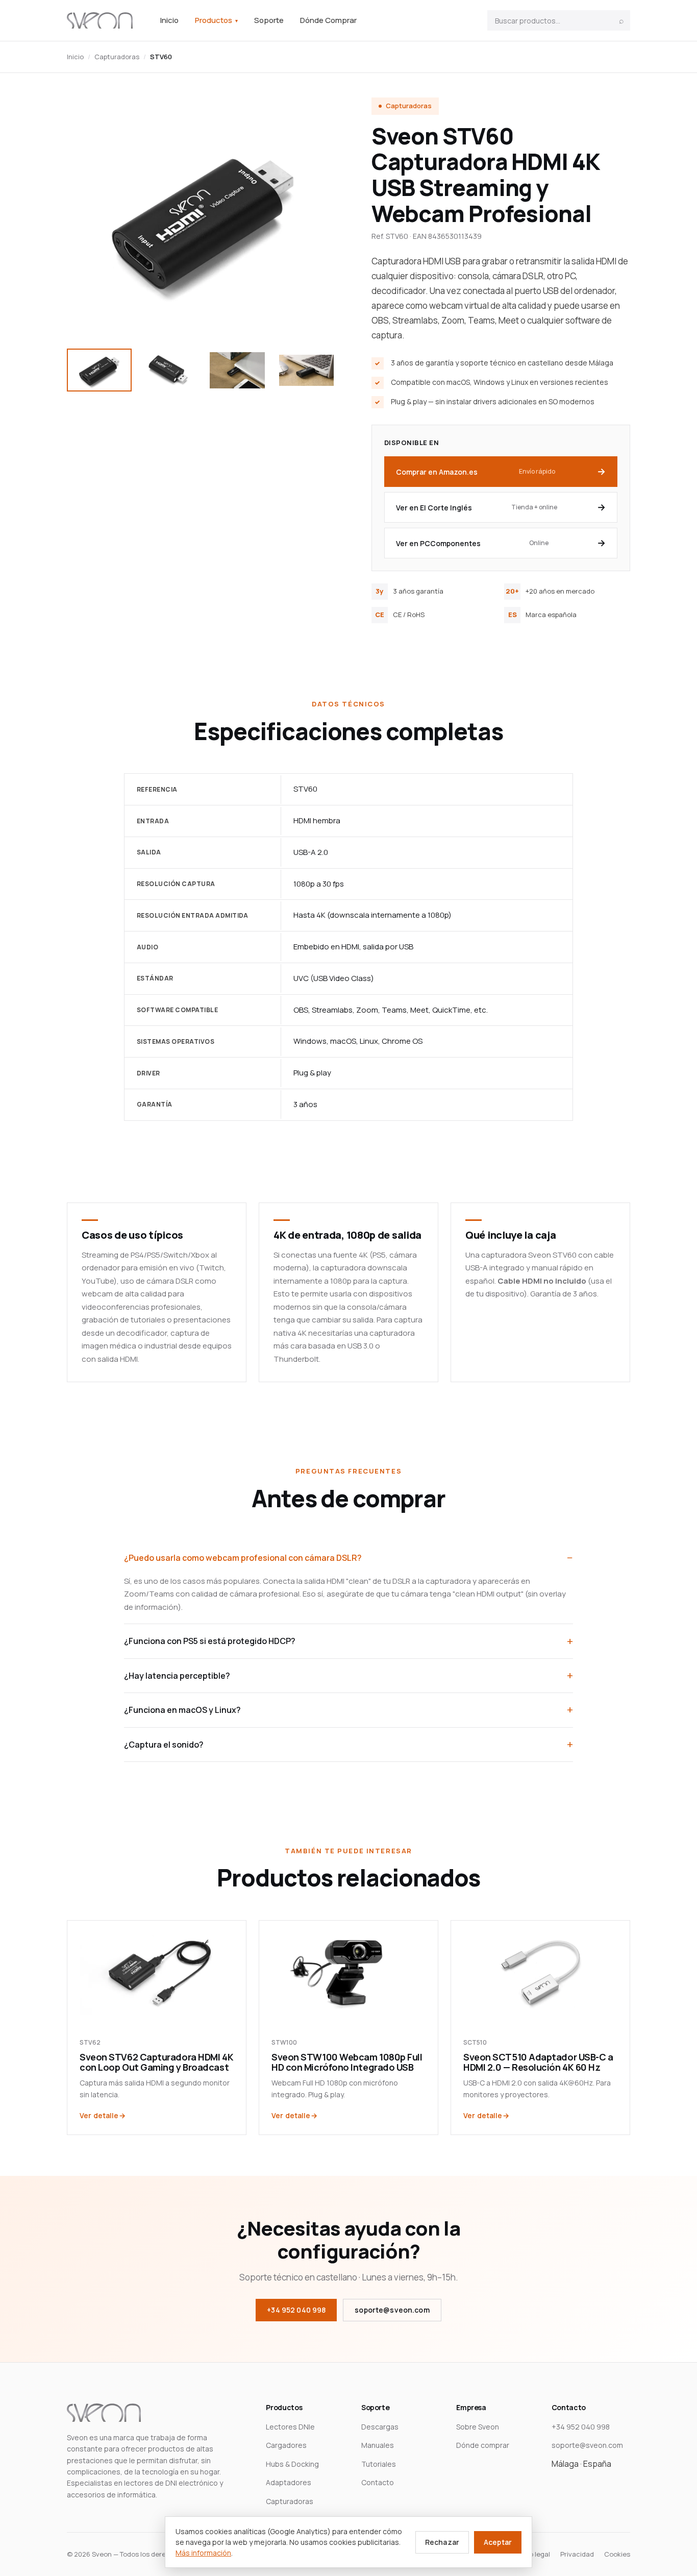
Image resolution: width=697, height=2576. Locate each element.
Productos (216, 20)
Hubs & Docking (292, 2464)
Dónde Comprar (328, 20)
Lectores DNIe (290, 2427)
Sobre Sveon (478, 2427)
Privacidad (577, 2554)
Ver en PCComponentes (472, 543)
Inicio (169, 20)
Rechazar (442, 2542)
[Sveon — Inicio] (100, 20)
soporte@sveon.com (392, 2310)
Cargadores (286, 2445)
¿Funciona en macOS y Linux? (182, 1710)
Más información (203, 2553)
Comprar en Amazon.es (476, 472)
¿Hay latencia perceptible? (177, 1676)
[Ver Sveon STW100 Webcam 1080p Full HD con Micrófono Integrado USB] (348, 1972)
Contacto (378, 2482)
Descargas (380, 2427)
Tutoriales (379, 2464)
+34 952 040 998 (296, 2310)
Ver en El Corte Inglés (477, 508)
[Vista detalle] (168, 370)
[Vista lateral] (237, 370)
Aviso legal (533, 2554)
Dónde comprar (483, 2445)
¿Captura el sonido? (164, 1745)
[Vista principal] (99, 370)
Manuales (378, 2445)
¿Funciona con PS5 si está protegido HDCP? (210, 1641)
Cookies (617, 2554)
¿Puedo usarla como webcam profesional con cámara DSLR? (243, 1558)
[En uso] (306, 370)
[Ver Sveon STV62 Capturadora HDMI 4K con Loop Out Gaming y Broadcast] (157, 1972)
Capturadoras (117, 57)
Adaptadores (289, 2482)
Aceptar (498, 2542)
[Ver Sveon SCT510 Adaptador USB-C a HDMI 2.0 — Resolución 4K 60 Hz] (540, 1972)
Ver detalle (99, 2115)
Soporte (269, 20)
